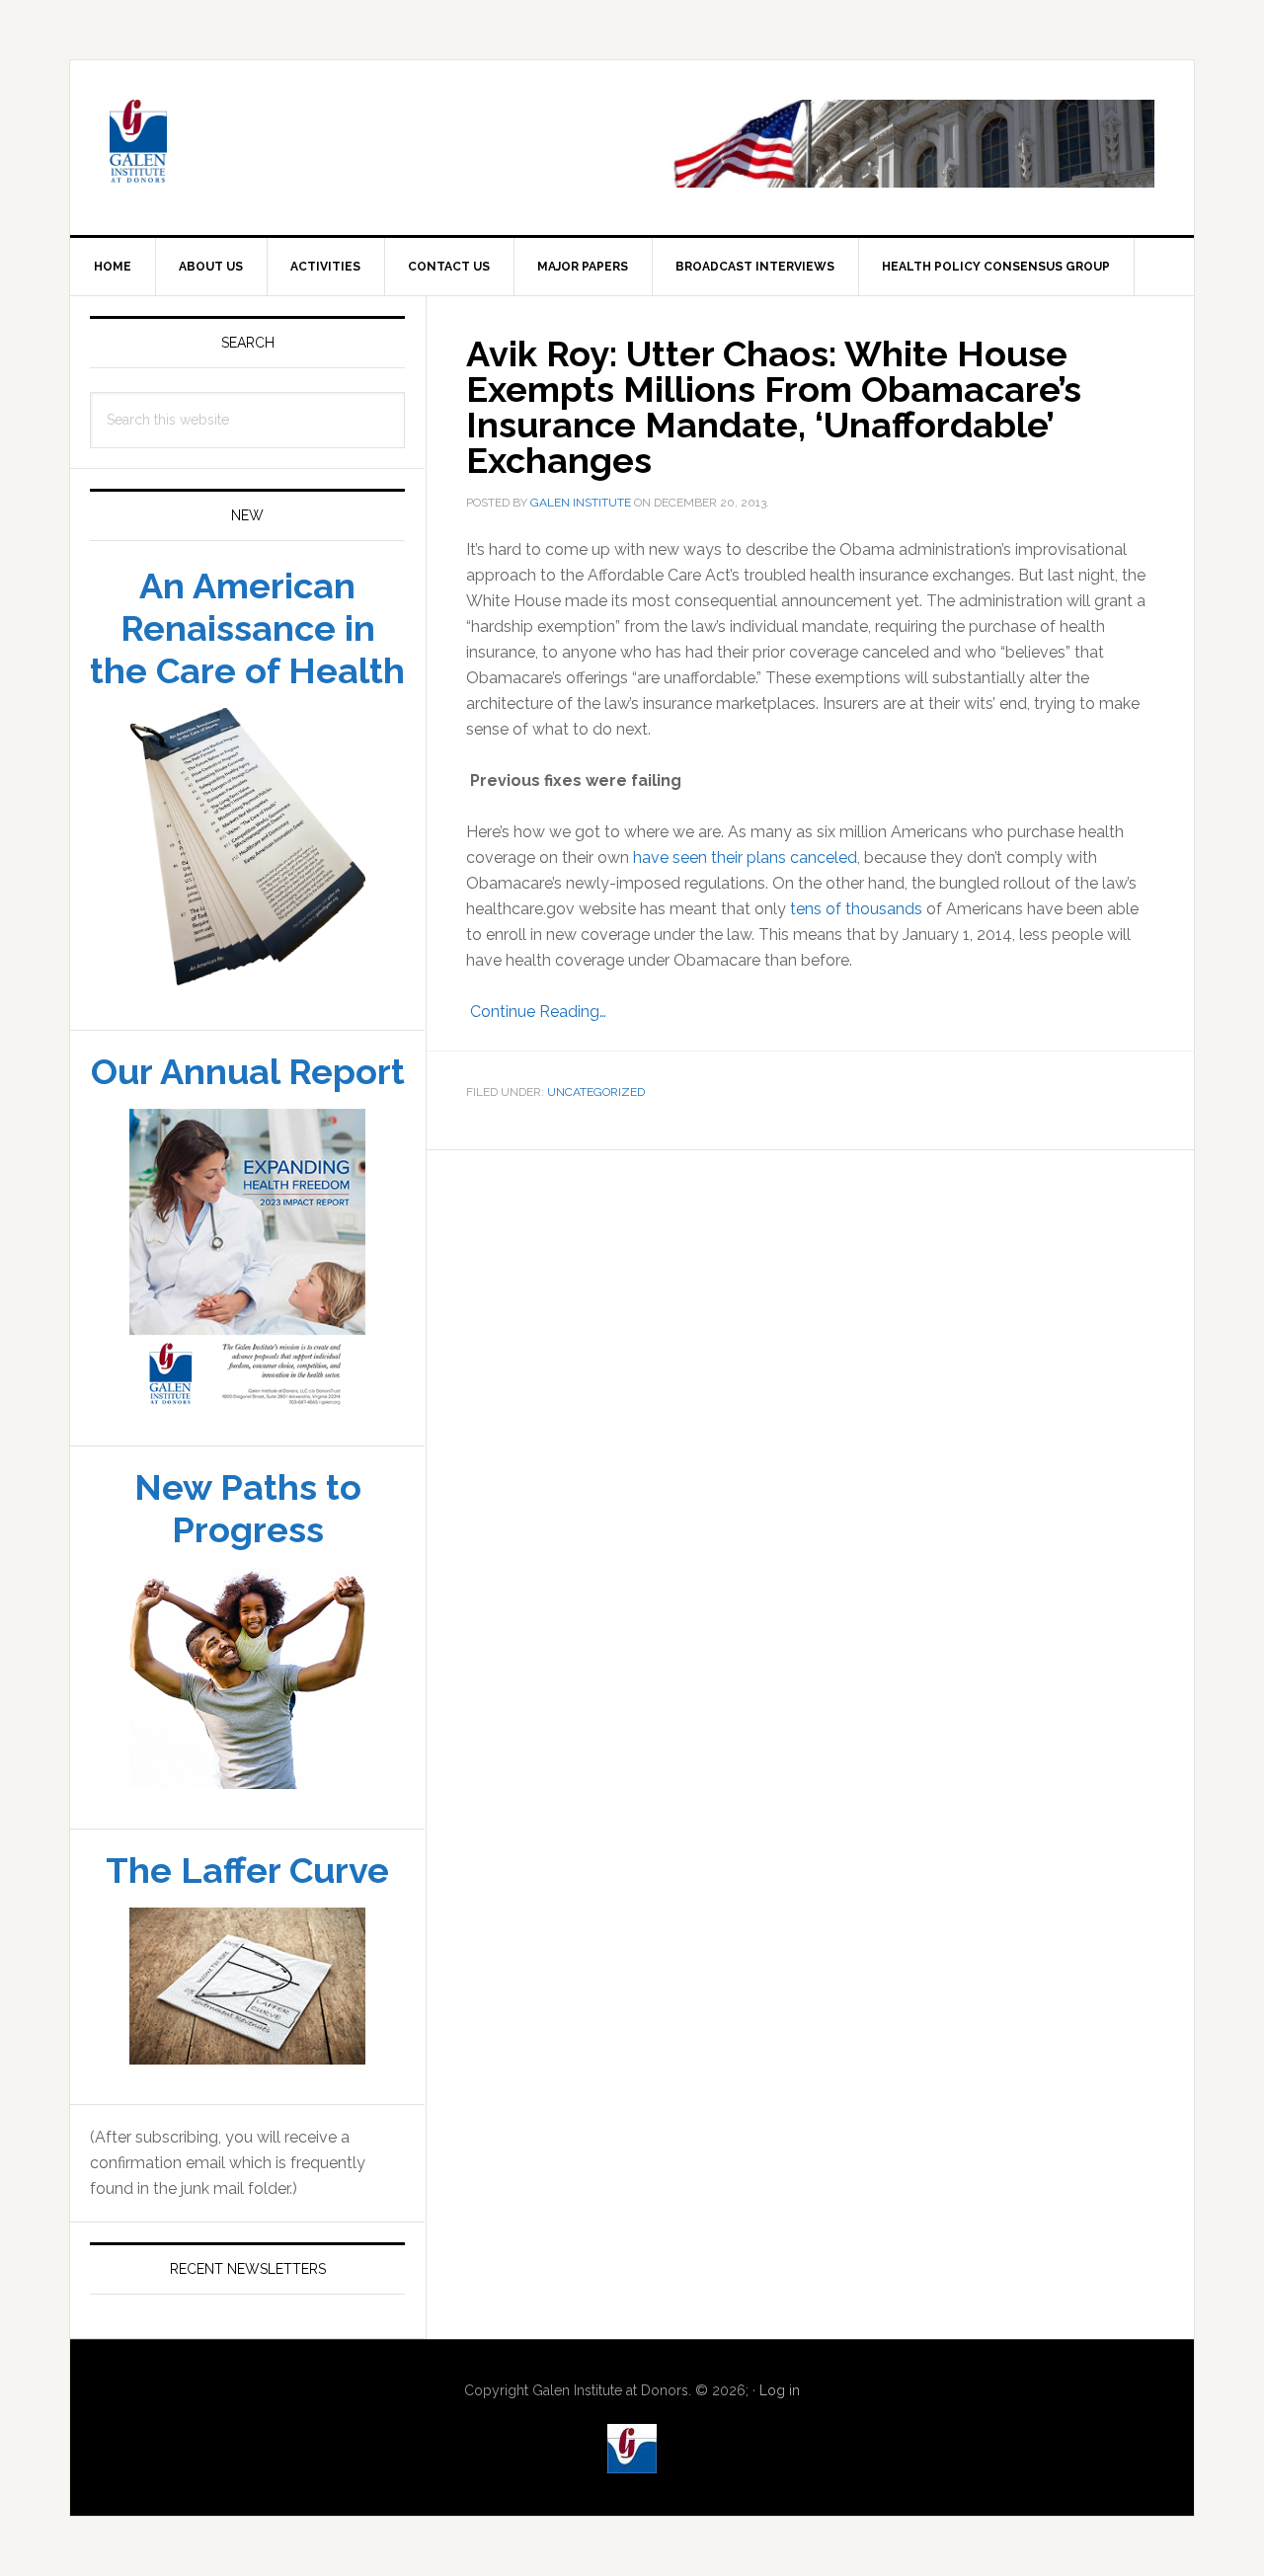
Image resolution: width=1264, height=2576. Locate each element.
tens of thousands (856, 909)
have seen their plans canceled (745, 858)
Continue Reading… (536, 1012)
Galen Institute (238, 144)
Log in (780, 2390)
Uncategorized (596, 1092)
